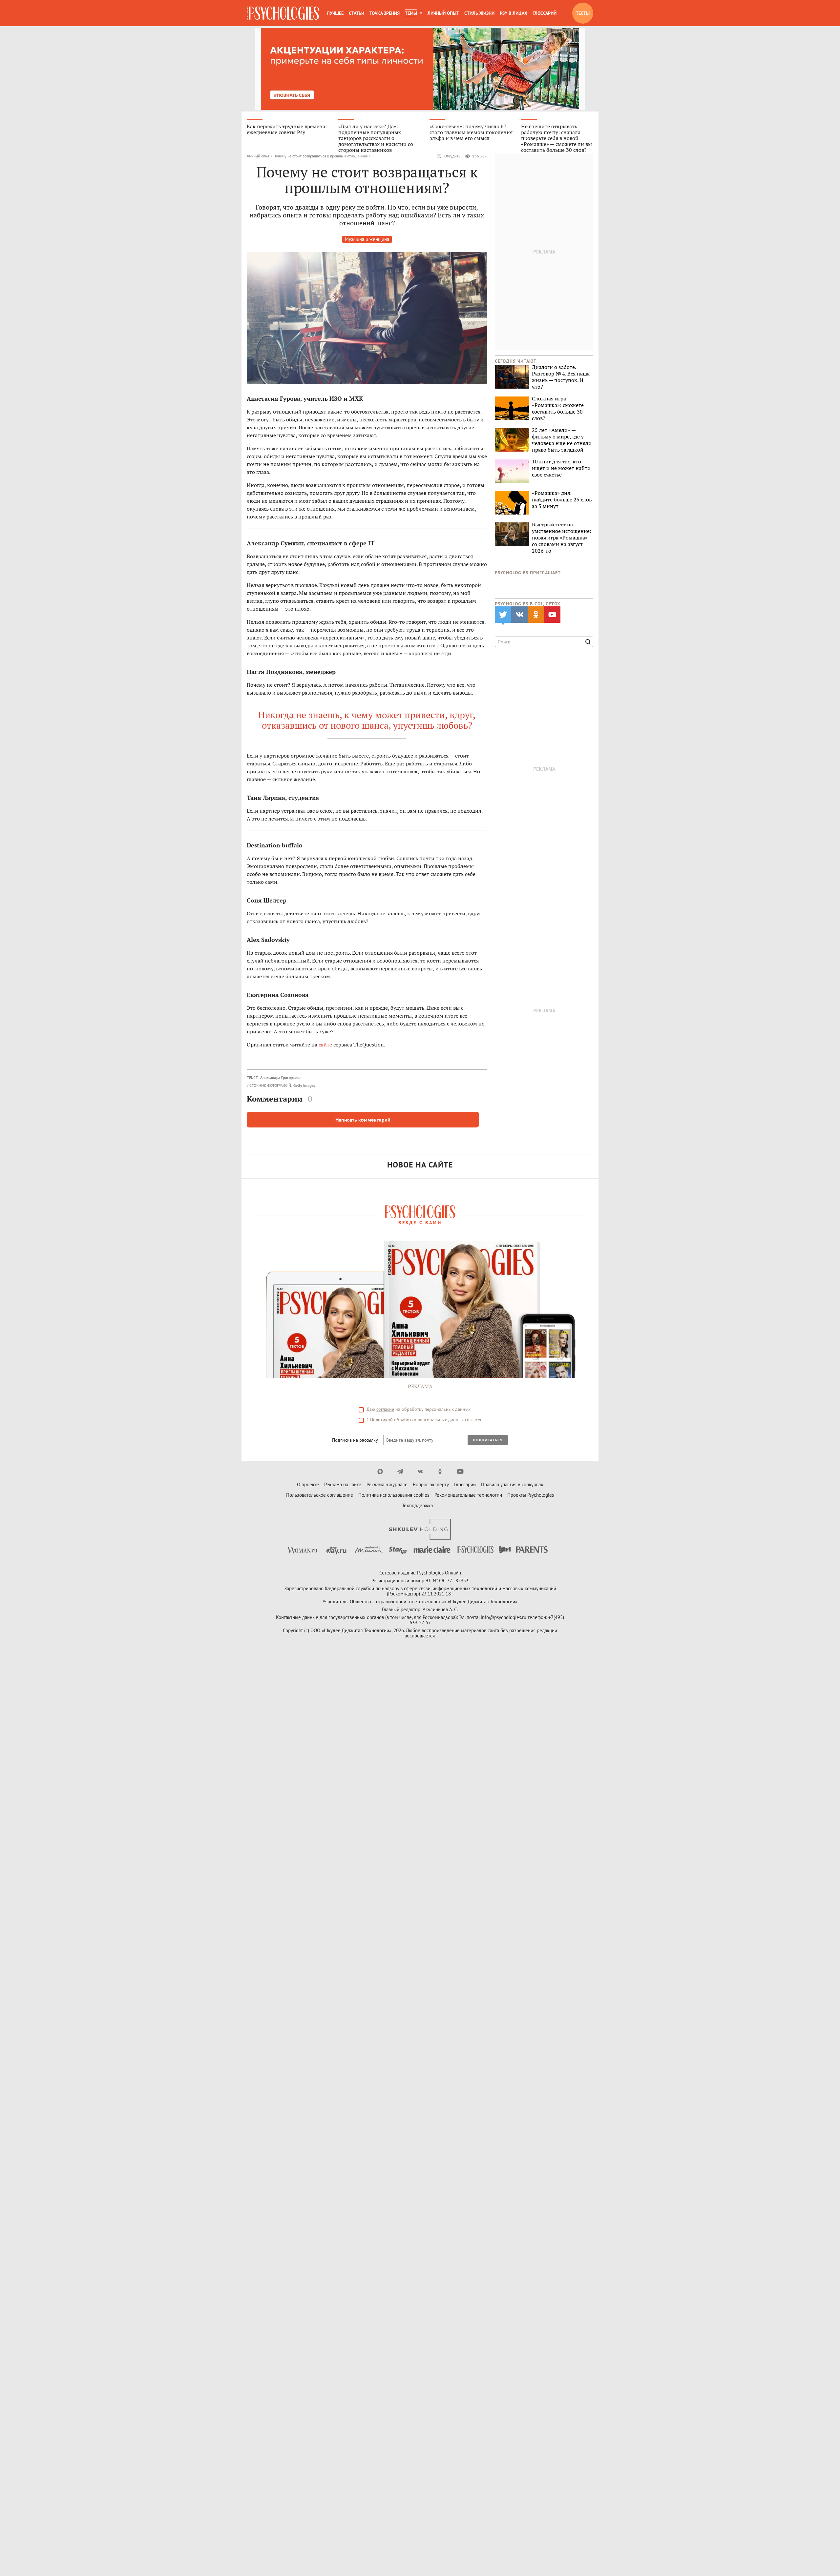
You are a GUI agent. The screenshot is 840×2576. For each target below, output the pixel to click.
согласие (385, 1409)
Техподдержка (417, 1505)
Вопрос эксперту (431, 1484)
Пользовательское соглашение (320, 1495)
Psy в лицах (514, 13)
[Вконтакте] (420, 1471)
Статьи (357, 13)
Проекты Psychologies (531, 1495)
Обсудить (452, 156)
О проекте (308, 1484)
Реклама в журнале (387, 1484)
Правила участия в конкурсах (512, 1484)
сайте (325, 1045)
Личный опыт (443, 13)
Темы (411, 13)
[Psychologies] (283, 13)
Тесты (583, 13)
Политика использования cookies (394, 1495)
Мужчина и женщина (367, 239)
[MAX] (380, 1471)
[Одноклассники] (440, 1471)
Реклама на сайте (343, 1484)
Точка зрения (385, 13)
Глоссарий (545, 13)
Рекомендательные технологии (468, 1495)
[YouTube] (460, 1471)
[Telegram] (400, 1471)
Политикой (381, 1420)
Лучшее (335, 13)
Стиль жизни (479, 13)
